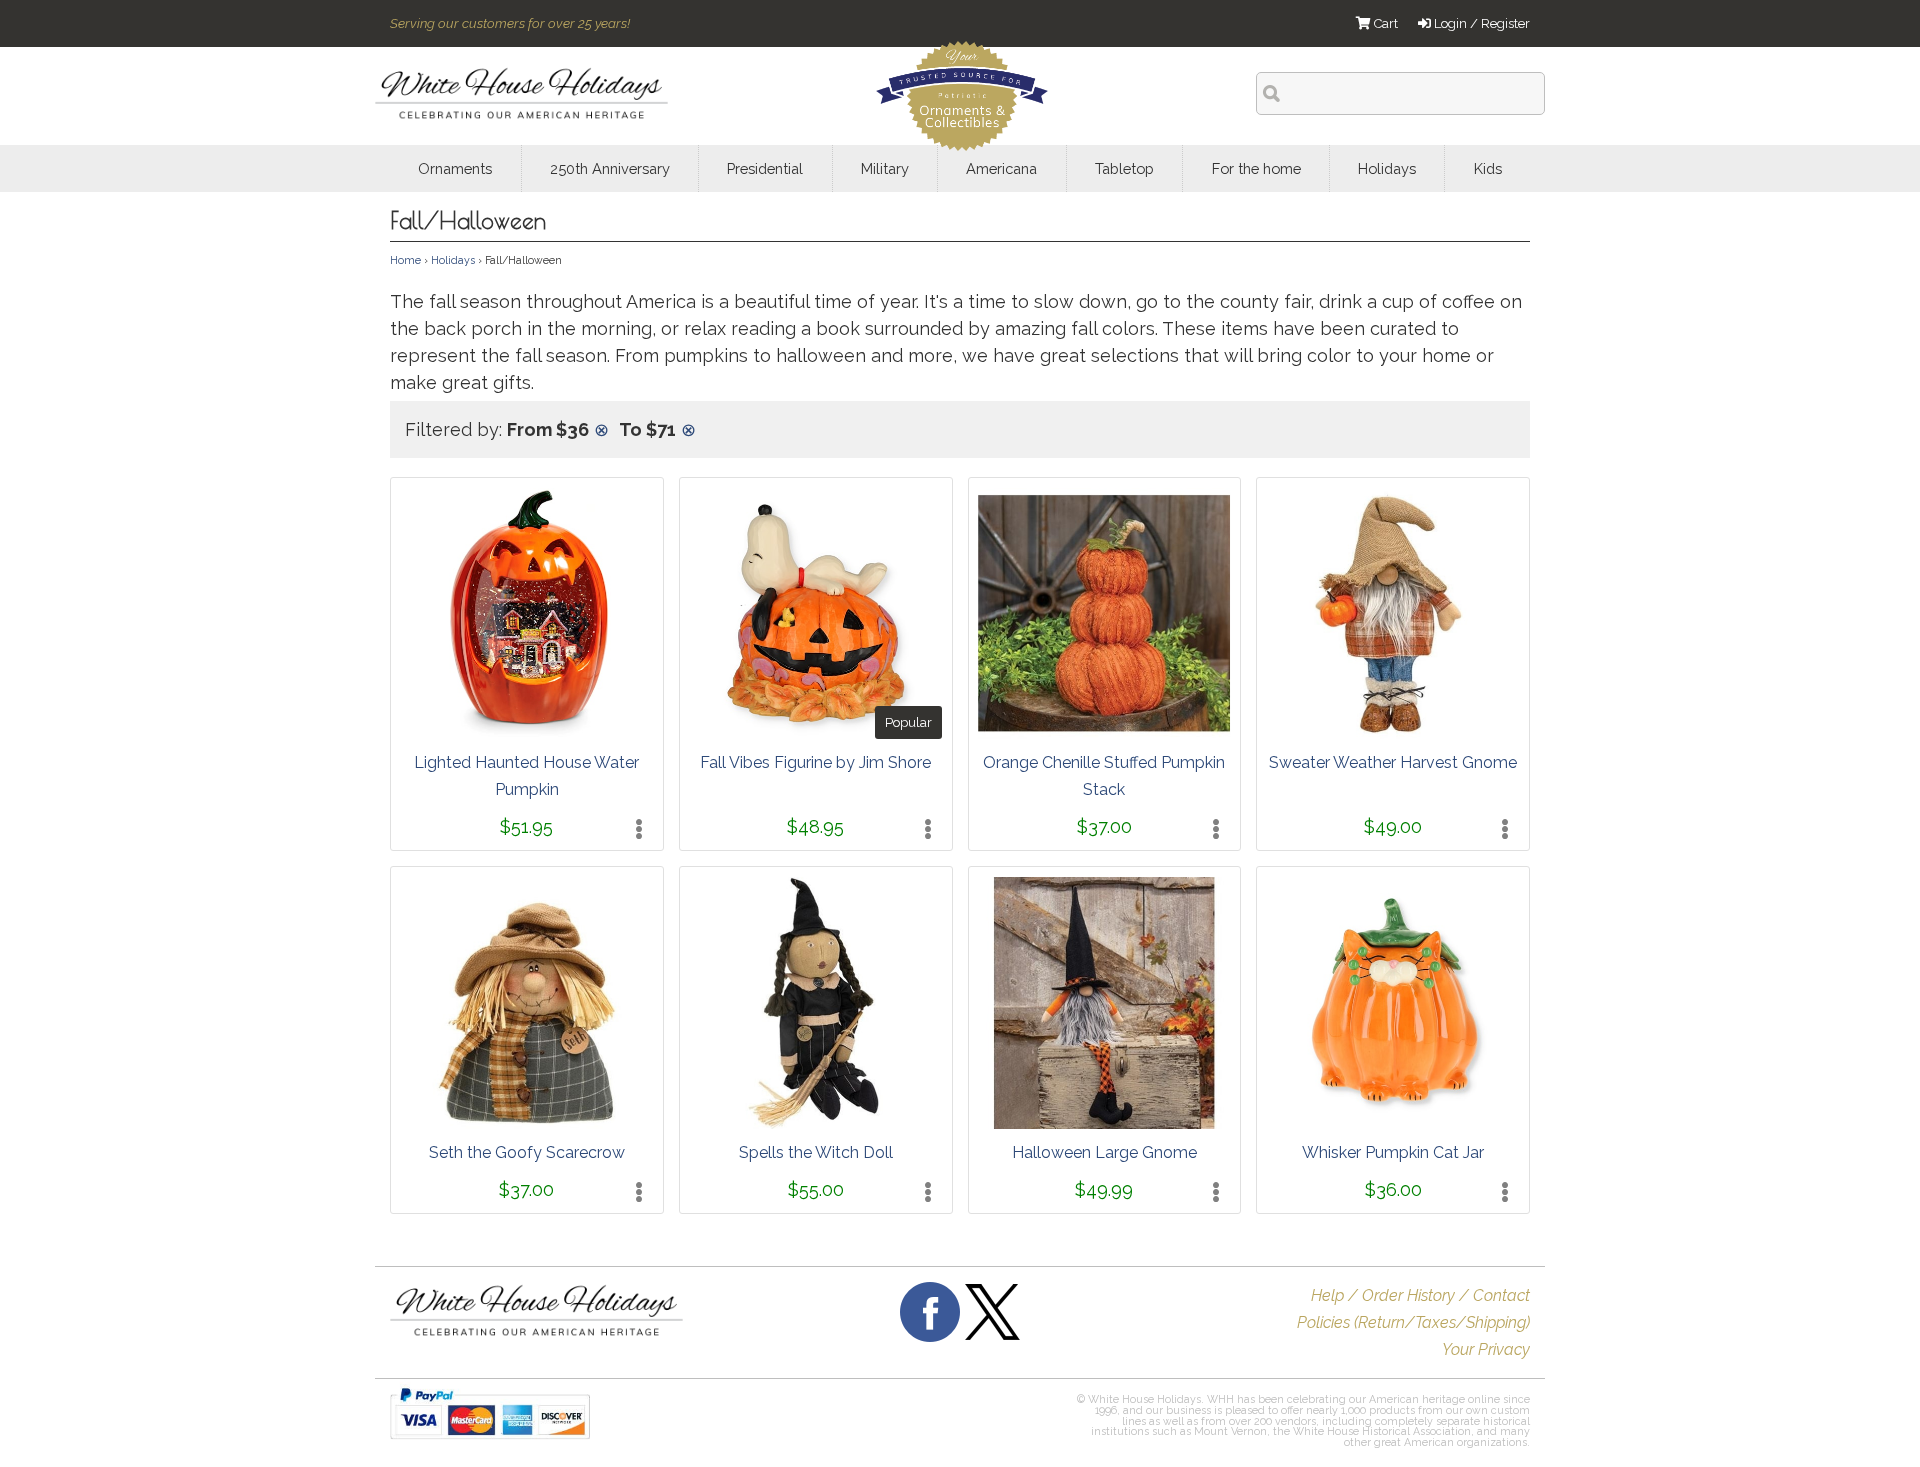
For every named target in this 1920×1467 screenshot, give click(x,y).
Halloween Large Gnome (1104, 1152)
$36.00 (1393, 1189)
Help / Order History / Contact (1420, 1295)
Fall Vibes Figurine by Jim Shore (815, 762)
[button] (928, 1423)
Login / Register (1480, 23)
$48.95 (815, 826)
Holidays (453, 260)
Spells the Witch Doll (816, 1152)
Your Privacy (1486, 1349)
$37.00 (1104, 826)
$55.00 (816, 1189)
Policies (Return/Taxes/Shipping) (1413, 1322)
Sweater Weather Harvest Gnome (1393, 762)
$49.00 (1393, 826)
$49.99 (1104, 1189)
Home (405, 260)
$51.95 (526, 826)
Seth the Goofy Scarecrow (527, 1152)
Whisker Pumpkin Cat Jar (1393, 1152)
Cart (1384, 23)
